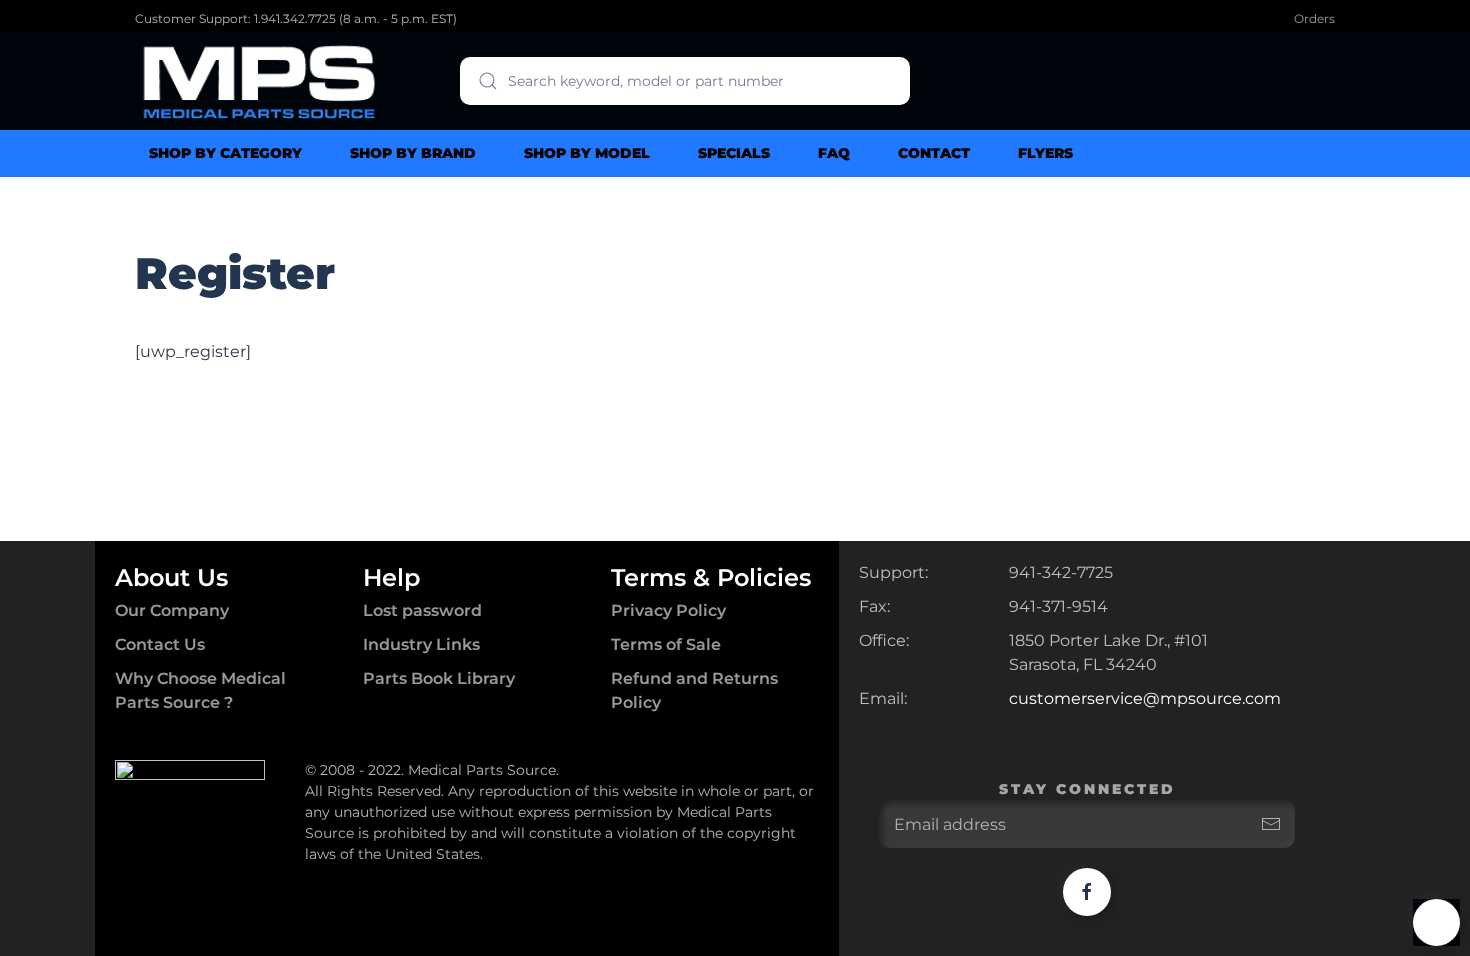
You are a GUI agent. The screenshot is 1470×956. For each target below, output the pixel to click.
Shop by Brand (413, 153)
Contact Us (160, 644)
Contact (934, 153)
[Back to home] (260, 81)
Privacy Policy (668, 610)
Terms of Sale (666, 644)
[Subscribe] (1271, 824)
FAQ (834, 153)
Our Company (172, 610)
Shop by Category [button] (225, 153)
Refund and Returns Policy (694, 690)
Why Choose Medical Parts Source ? (200, 690)
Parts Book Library (439, 678)
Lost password (422, 610)
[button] (1436, 922)
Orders (1314, 18)
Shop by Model (587, 153)
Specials (734, 153)
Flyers (1045, 153)
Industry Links (421, 644)
